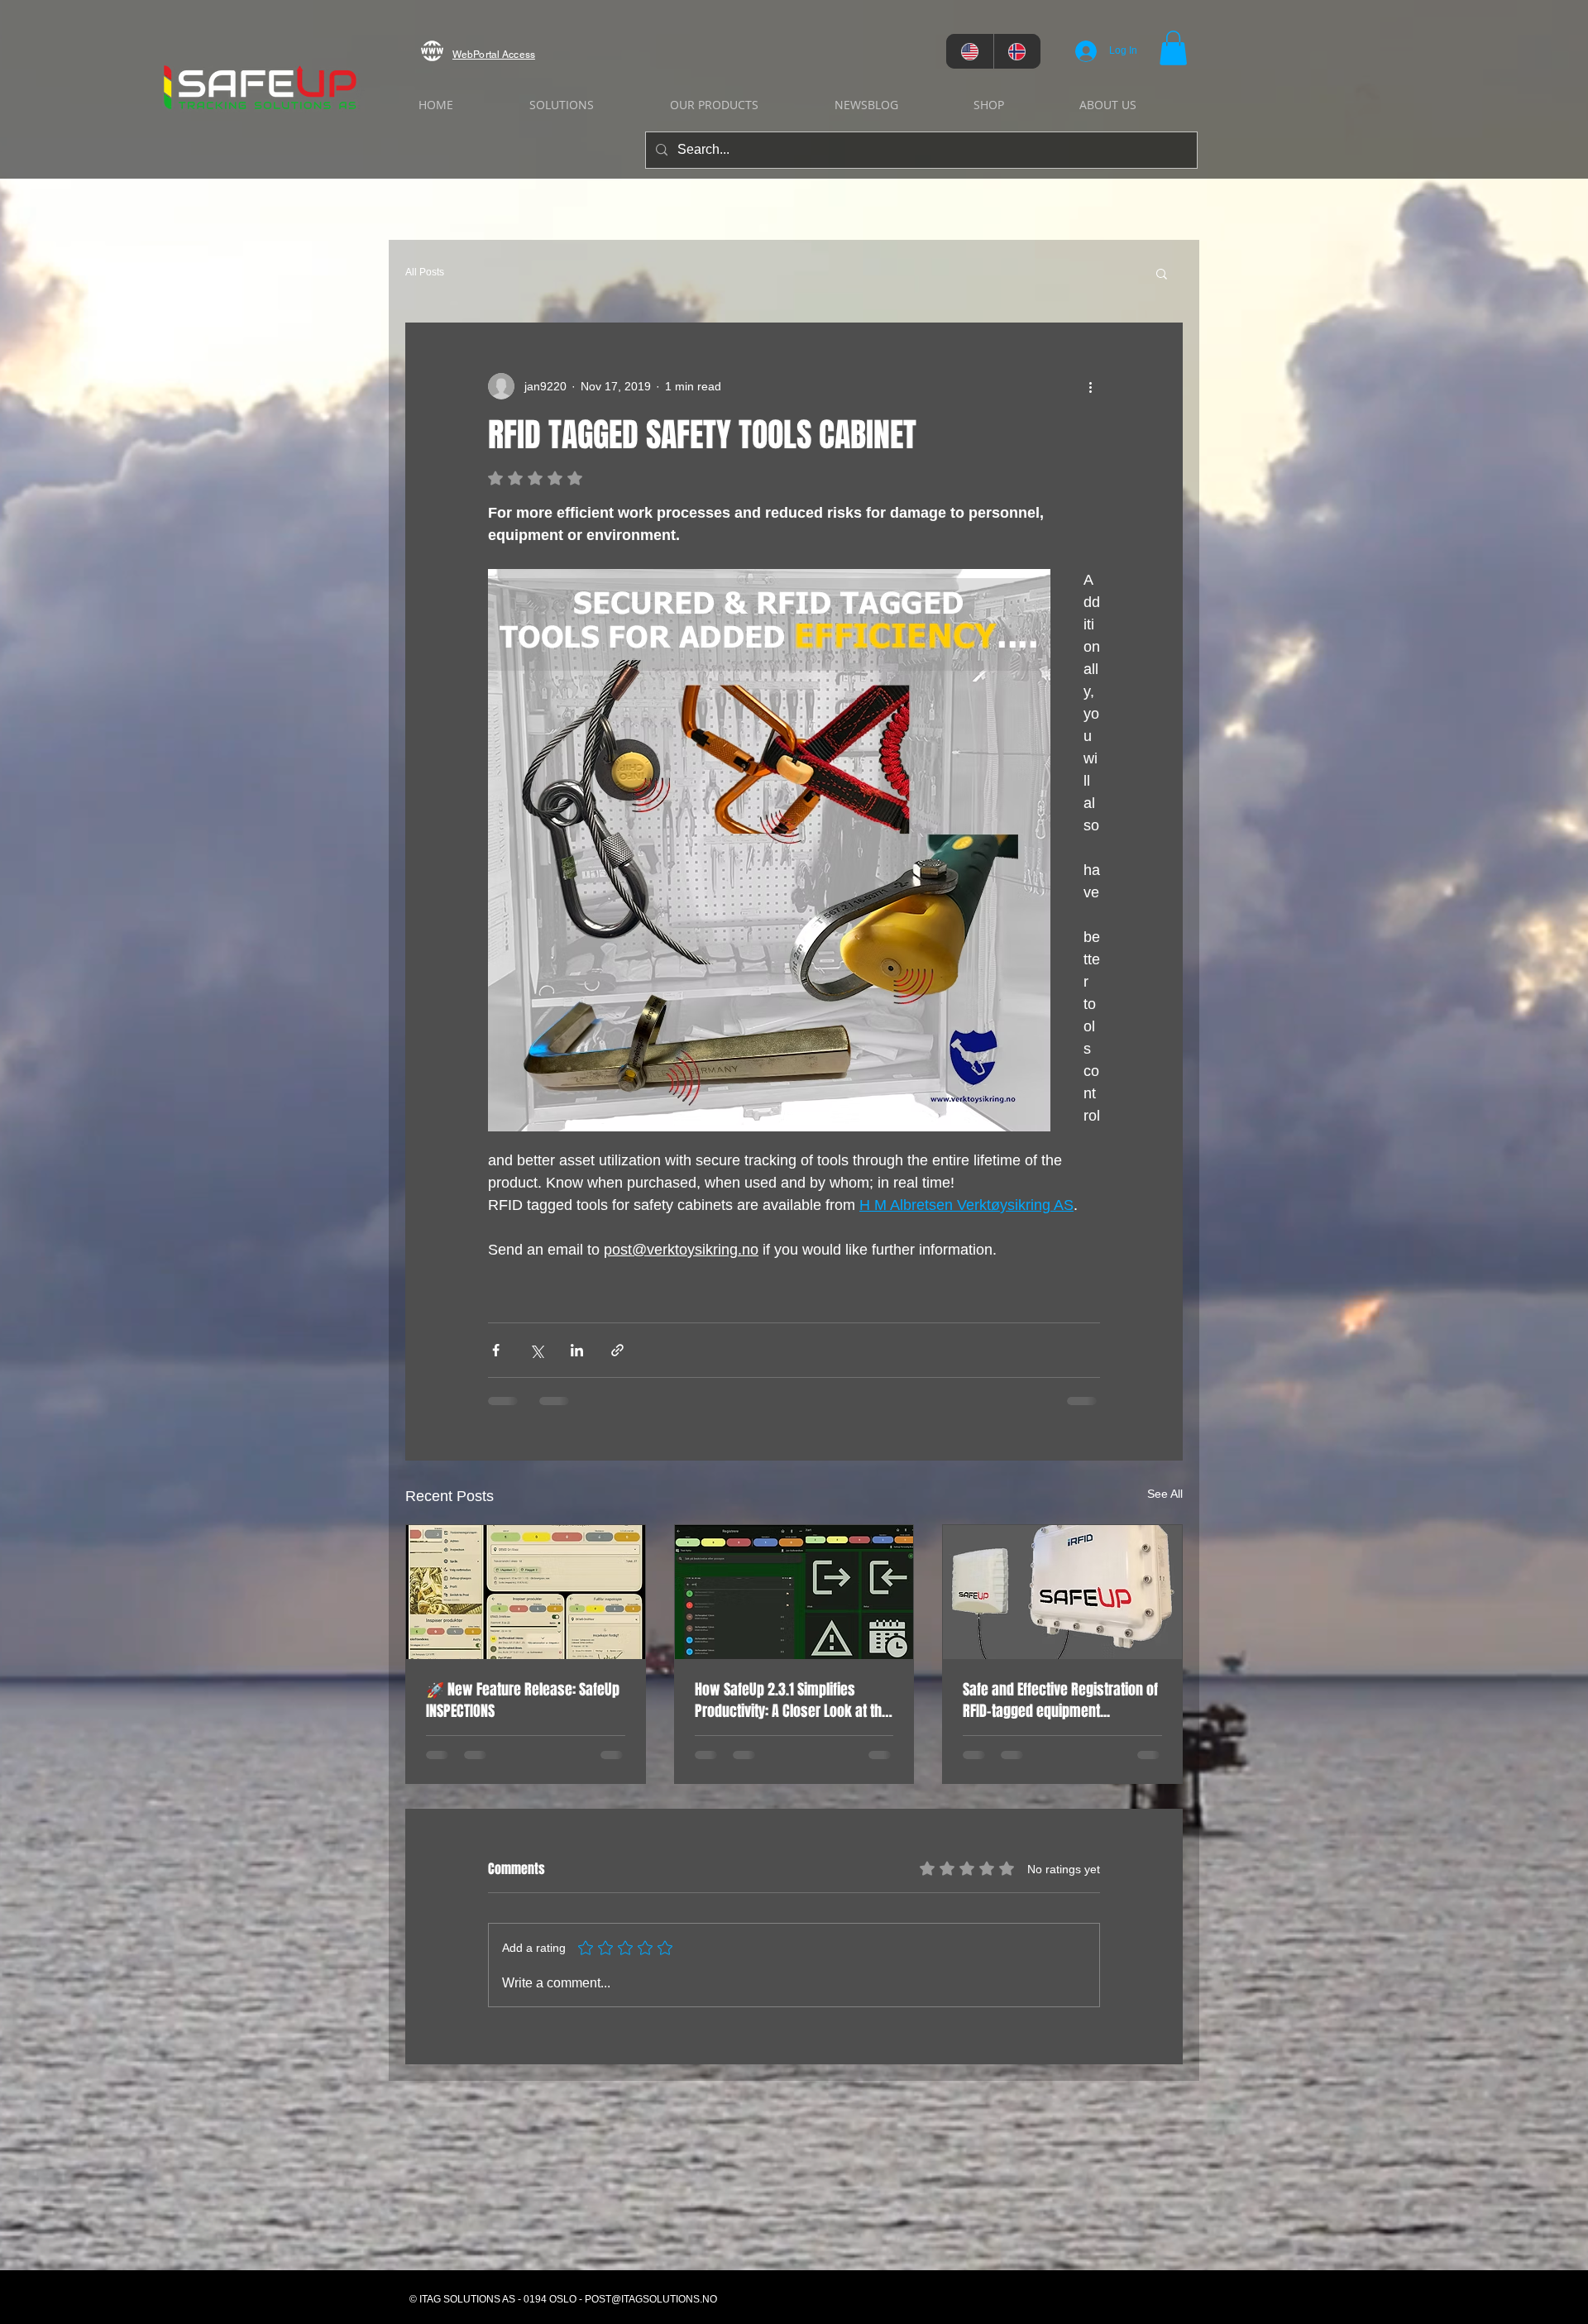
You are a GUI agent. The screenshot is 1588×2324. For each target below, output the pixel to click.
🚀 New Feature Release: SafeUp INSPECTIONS (523, 1700)
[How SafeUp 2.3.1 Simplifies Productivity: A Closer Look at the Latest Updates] (794, 1592)
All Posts (425, 272)
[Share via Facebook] (496, 1350)
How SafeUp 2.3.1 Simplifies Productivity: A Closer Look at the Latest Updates (792, 1700)
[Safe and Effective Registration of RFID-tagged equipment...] (1062, 1592)
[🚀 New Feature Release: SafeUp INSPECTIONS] (526, 1592)
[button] (1173, 48)
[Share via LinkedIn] (577, 1350)
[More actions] (1090, 386)
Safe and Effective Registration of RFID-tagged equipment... (1060, 1700)
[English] (970, 51)
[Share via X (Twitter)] (536, 1350)
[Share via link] (617, 1350)
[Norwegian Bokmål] (1017, 51)
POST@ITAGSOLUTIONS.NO (651, 2276)
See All (1165, 1494)
